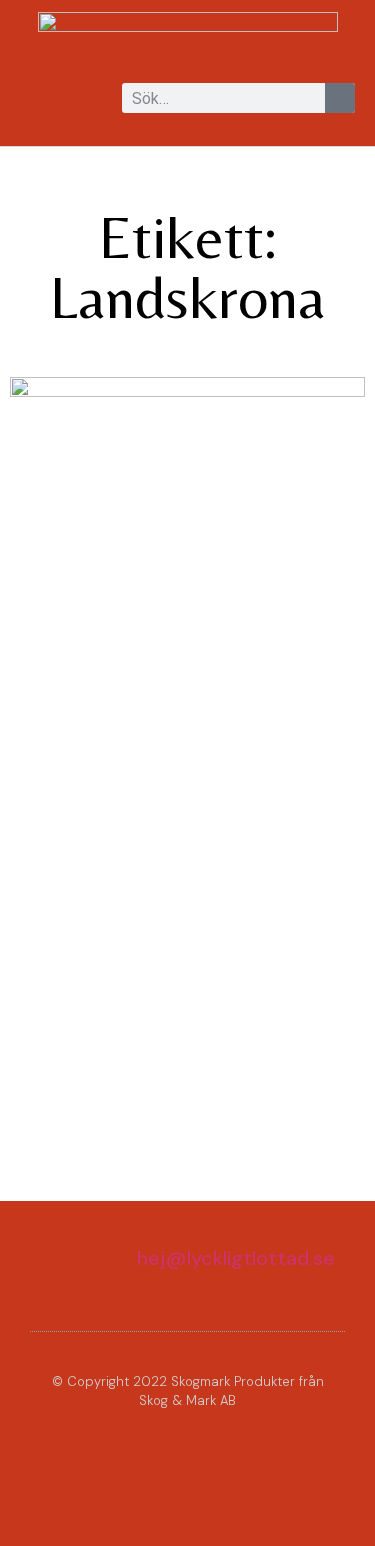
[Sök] (340, 98)
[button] (34, 99)
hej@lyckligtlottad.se (236, 1258)
